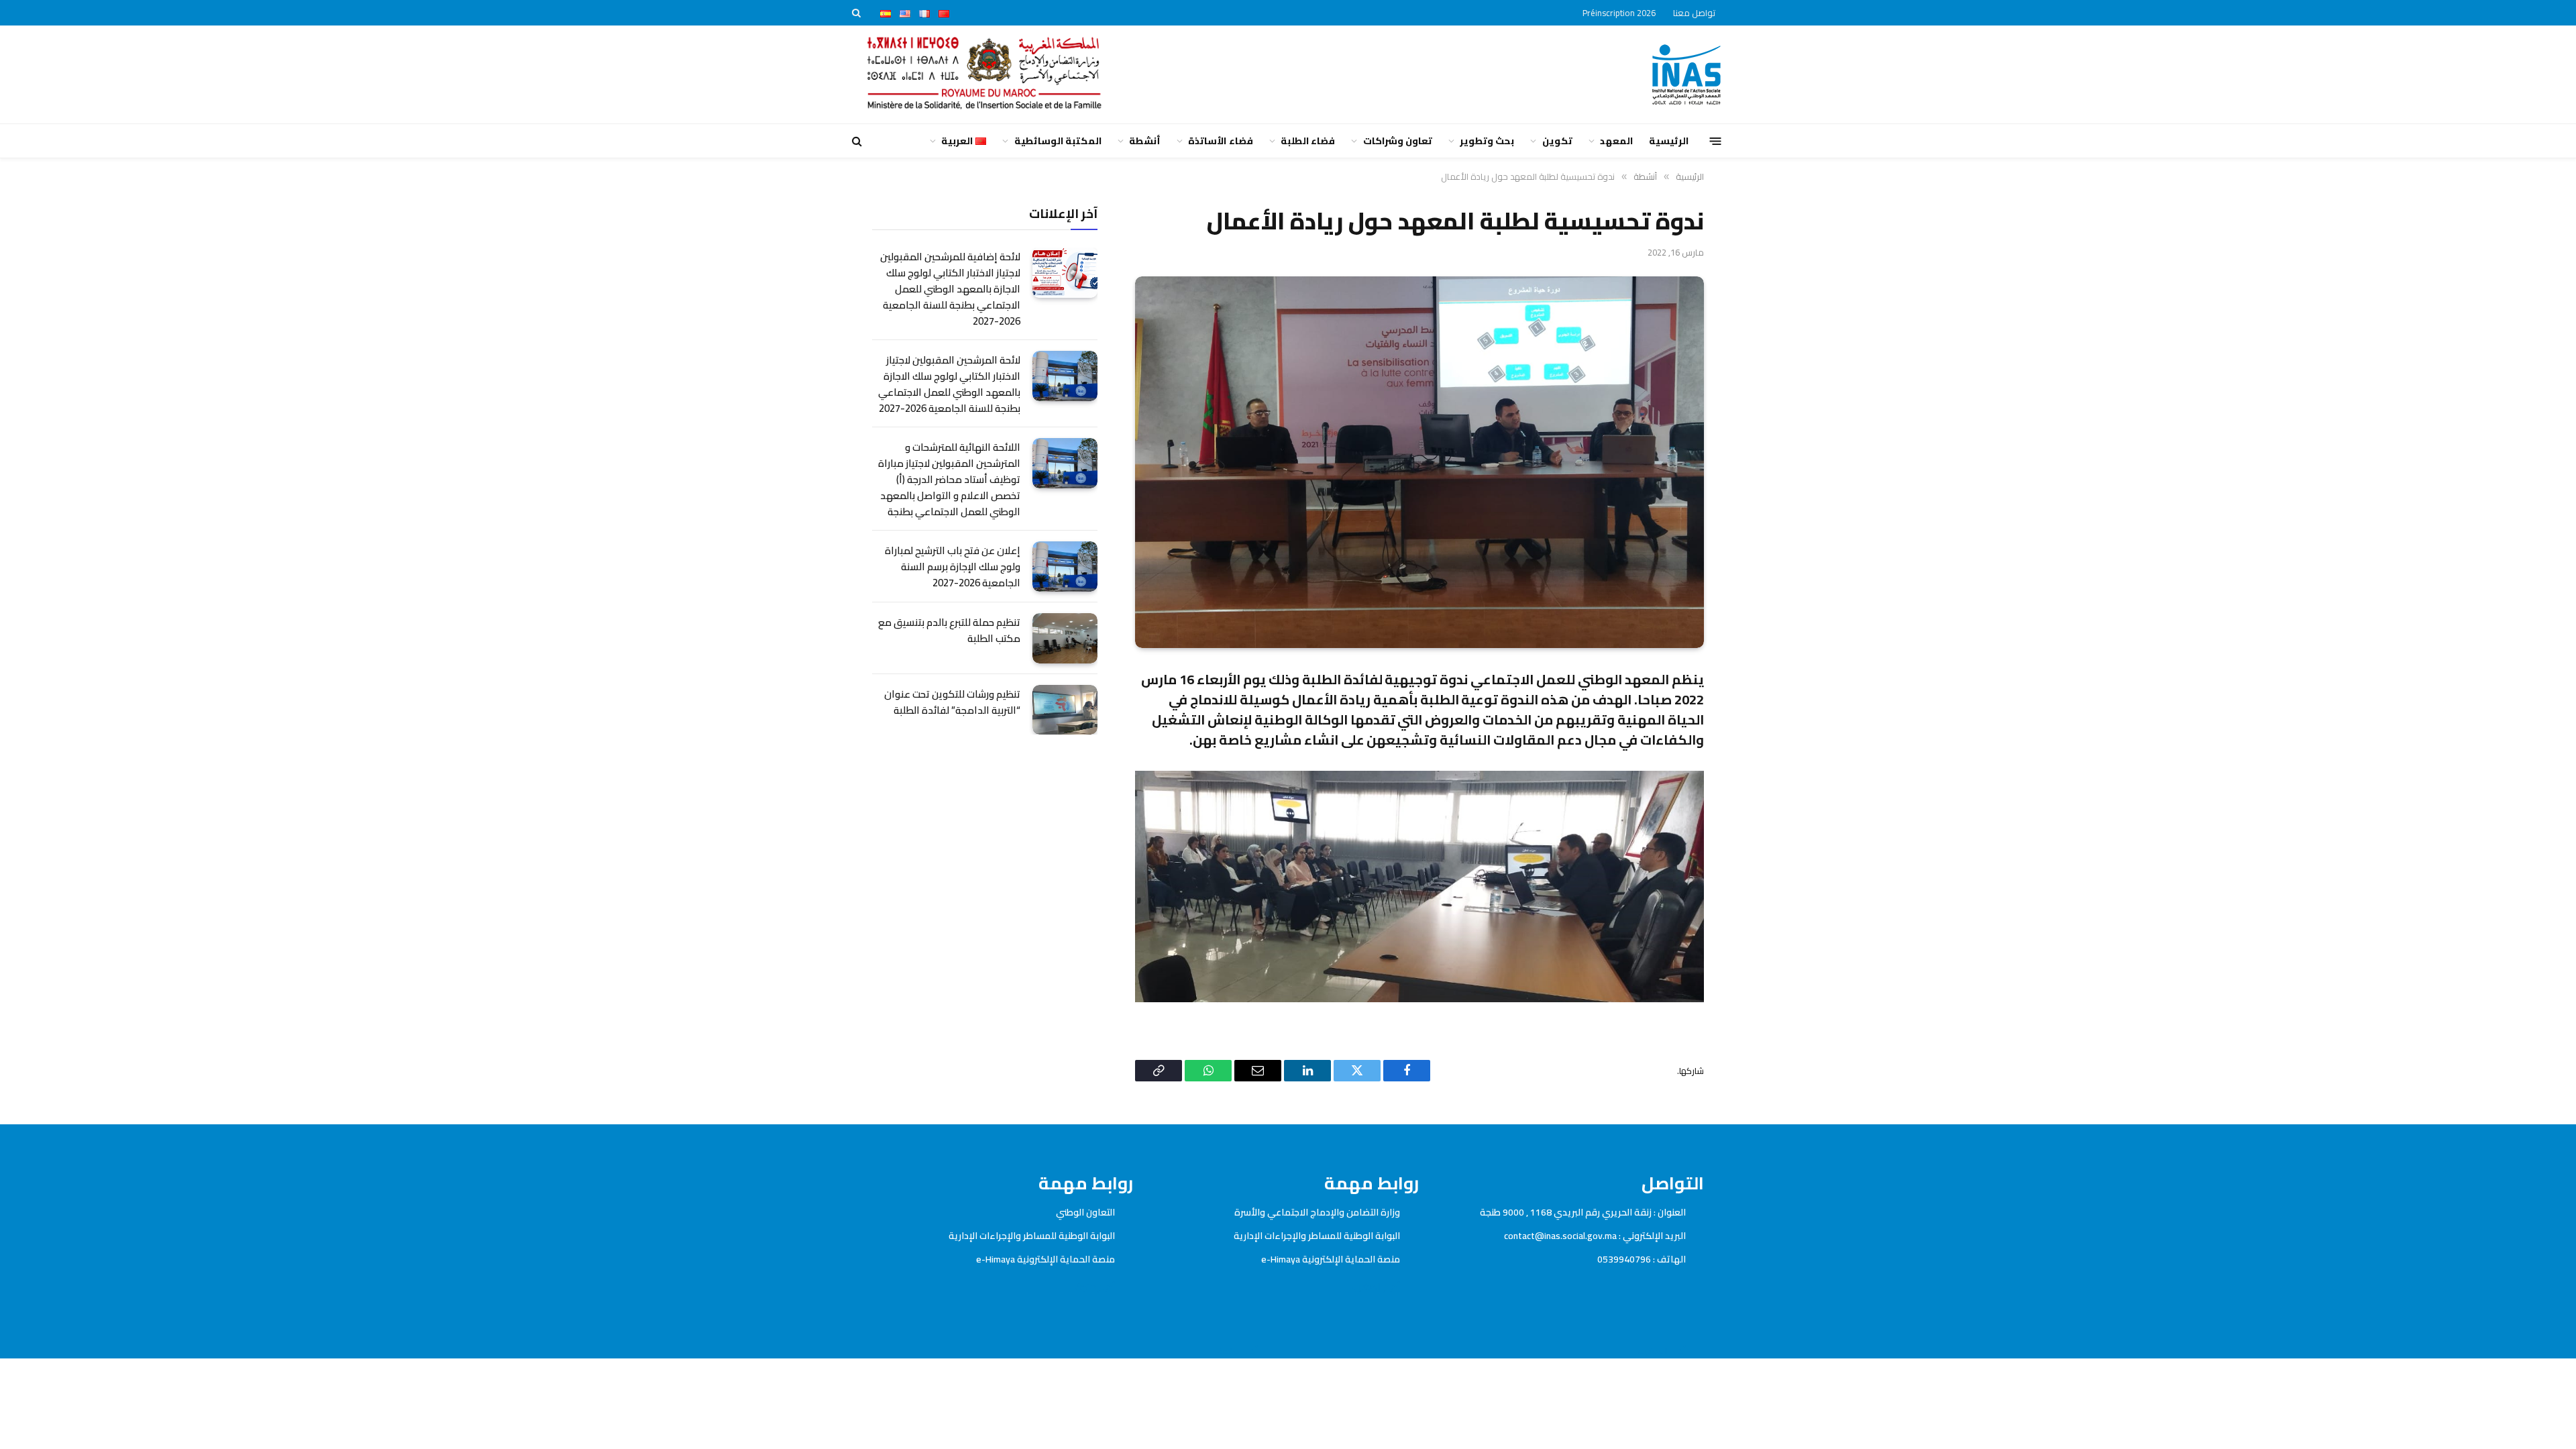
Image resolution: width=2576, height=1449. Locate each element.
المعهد (1616, 141)
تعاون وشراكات (1398, 141)
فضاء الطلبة (1308, 141)
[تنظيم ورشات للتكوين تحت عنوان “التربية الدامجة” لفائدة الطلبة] (1065, 710)
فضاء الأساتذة (1220, 141)
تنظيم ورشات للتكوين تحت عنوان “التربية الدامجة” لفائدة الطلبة (952, 702)
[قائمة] (1716, 141)
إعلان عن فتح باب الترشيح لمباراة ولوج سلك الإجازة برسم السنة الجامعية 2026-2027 (953, 567)
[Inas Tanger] (1686, 74)
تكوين (1557, 141)
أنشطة (1145, 141)
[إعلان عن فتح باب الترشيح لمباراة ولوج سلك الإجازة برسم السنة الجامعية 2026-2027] (1065, 567)
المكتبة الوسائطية (1058, 141)
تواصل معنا (1694, 13)
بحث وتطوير (1487, 141)
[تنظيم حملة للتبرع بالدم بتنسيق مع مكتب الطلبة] (1065, 638)
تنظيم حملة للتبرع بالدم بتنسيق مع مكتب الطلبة (949, 631)
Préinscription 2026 (1619, 13)
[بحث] (858, 13)
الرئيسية (1669, 141)
